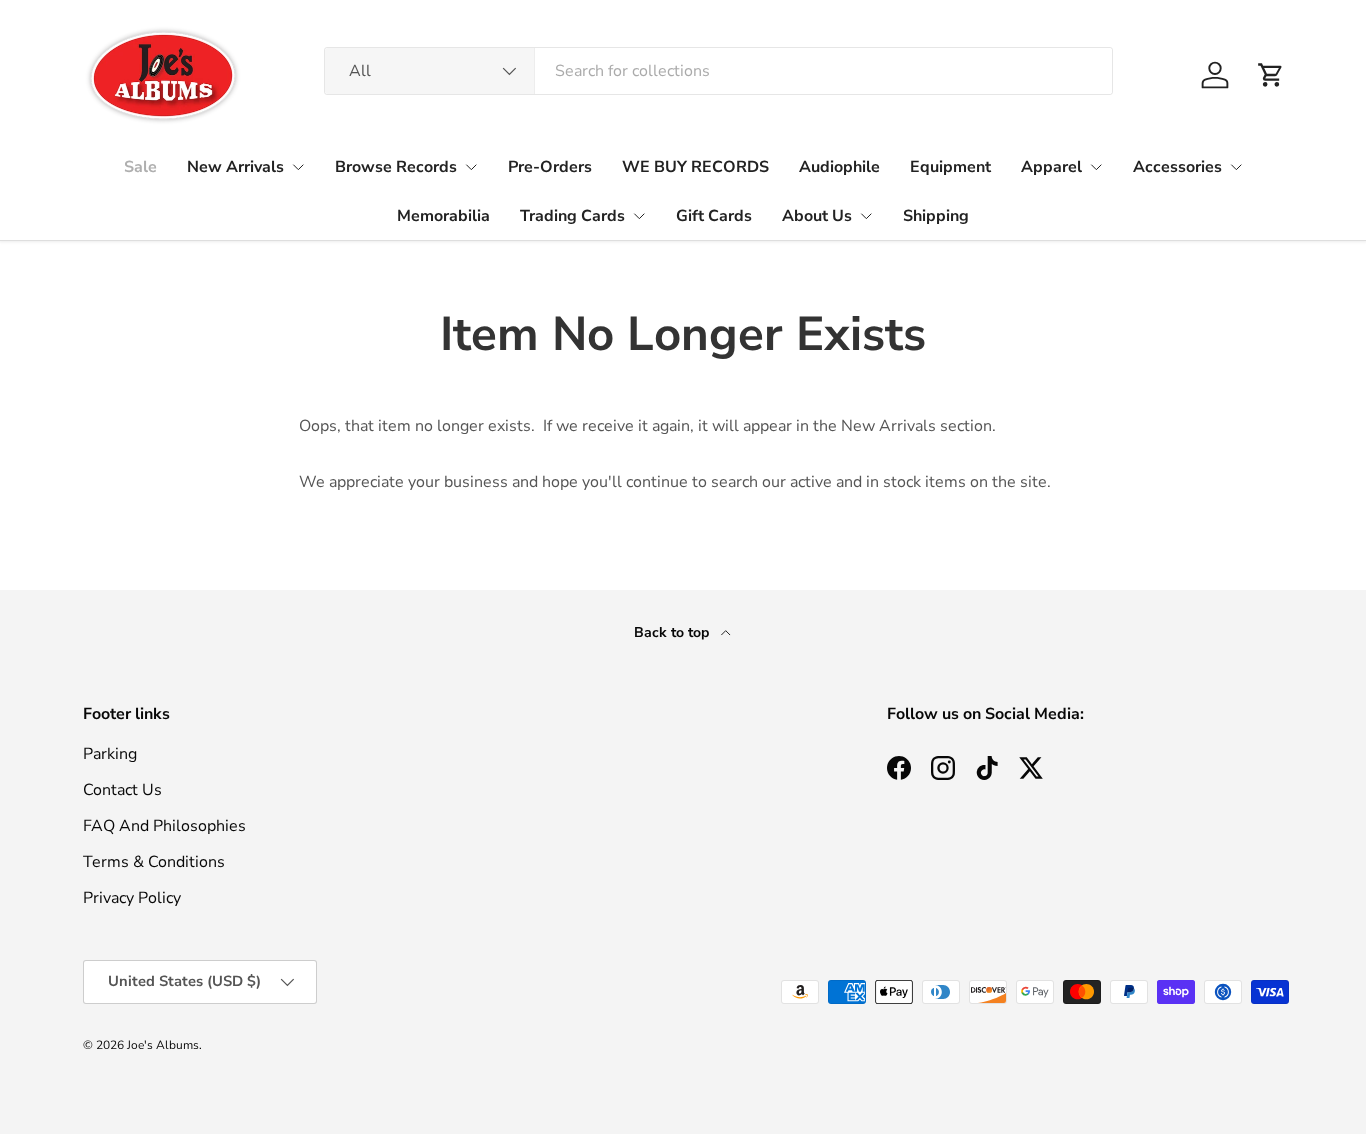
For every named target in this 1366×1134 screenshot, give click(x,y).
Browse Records (396, 167)
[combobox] (718, 71)
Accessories (1177, 167)
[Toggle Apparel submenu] (1096, 167)
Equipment (950, 167)
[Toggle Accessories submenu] (1236, 167)
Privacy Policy (132, 898)
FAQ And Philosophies (164, 826)
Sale (140, 167)
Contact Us (122, 790)
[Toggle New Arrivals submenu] (298, 167)
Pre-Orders (550, 167)
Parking (110, 754)
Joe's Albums (163, 1045)
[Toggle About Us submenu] (866, 216)
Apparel (1051, 167)
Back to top (673, 632)
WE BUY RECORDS (695, 167)
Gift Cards (714, 216)
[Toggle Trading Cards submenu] (639, 216)
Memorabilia (443, 216)
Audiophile (839, 167)
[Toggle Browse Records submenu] (471, 167)
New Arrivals (235, 167)
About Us (817, 216)
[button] (1271, 75)
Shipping (936, 216)
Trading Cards (572, 216)
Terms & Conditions (154, 862)
